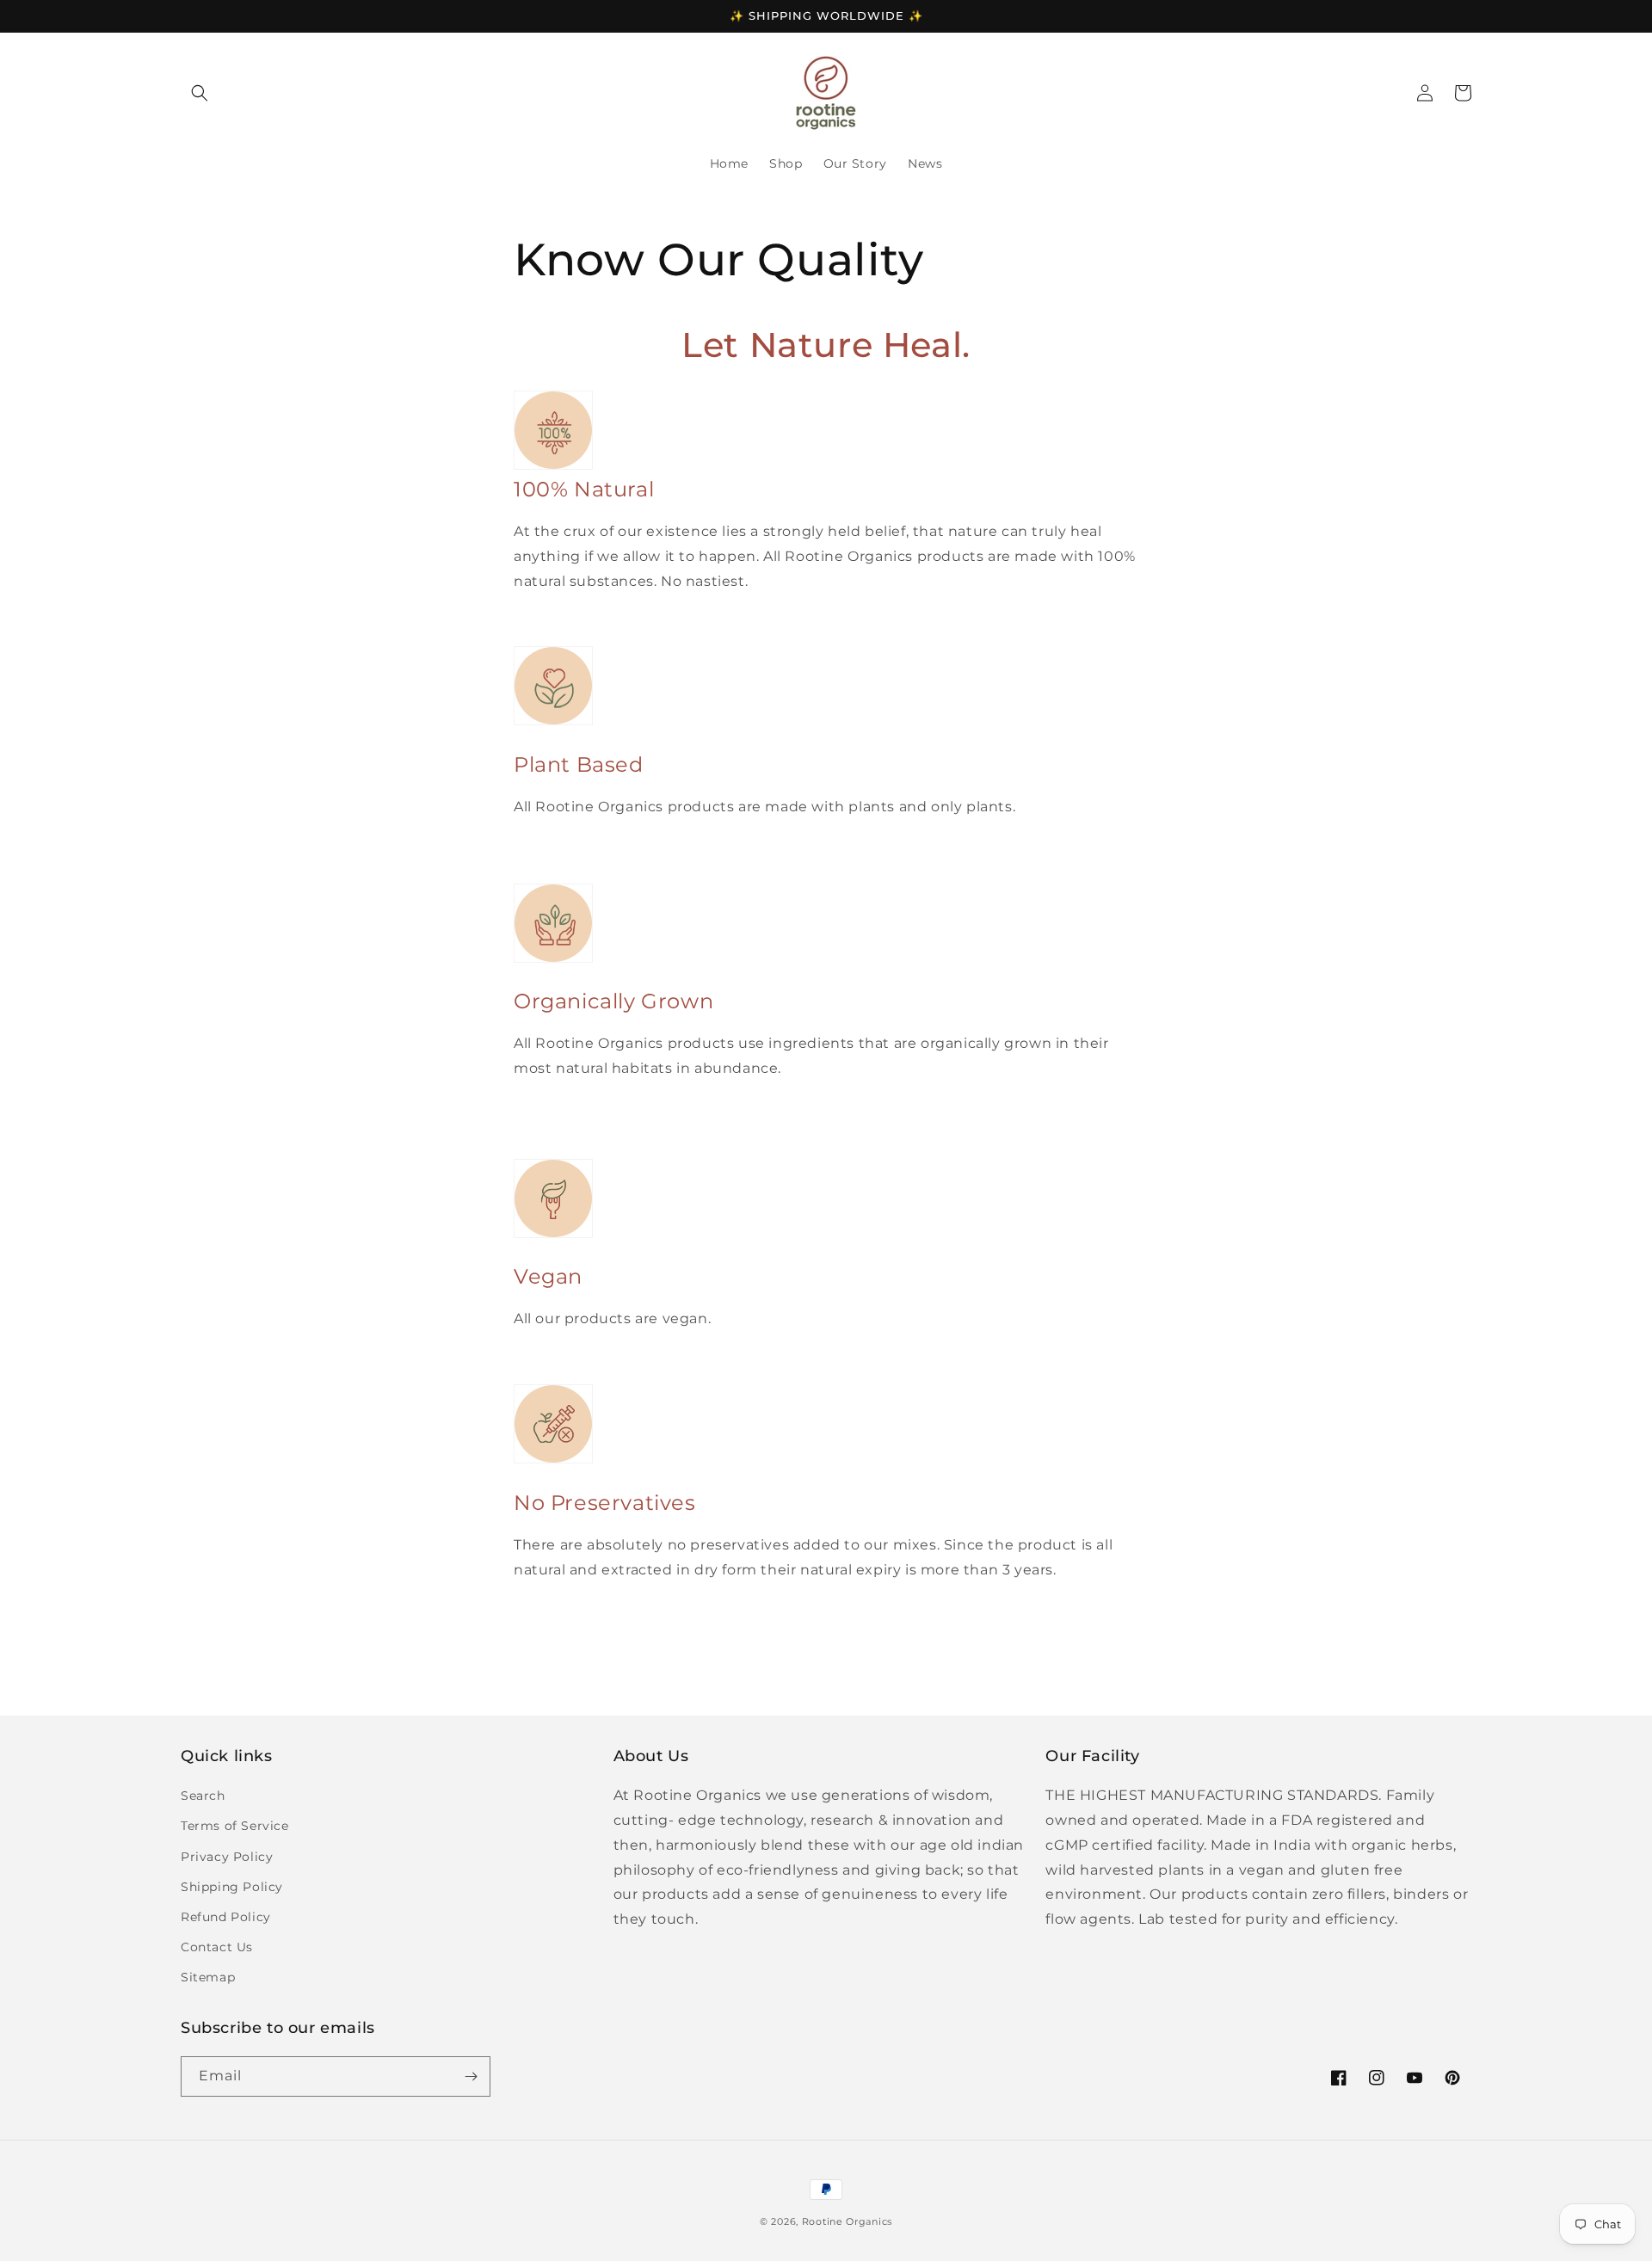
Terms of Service (235, 1826)
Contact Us (217, 1947)
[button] (200, 93)
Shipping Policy (232, 1887)
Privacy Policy (227, 1857)
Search (203, 1796)
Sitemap (208, 1977)
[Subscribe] (471, 2076)
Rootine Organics (847, 2221)
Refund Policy (226, 1917)
